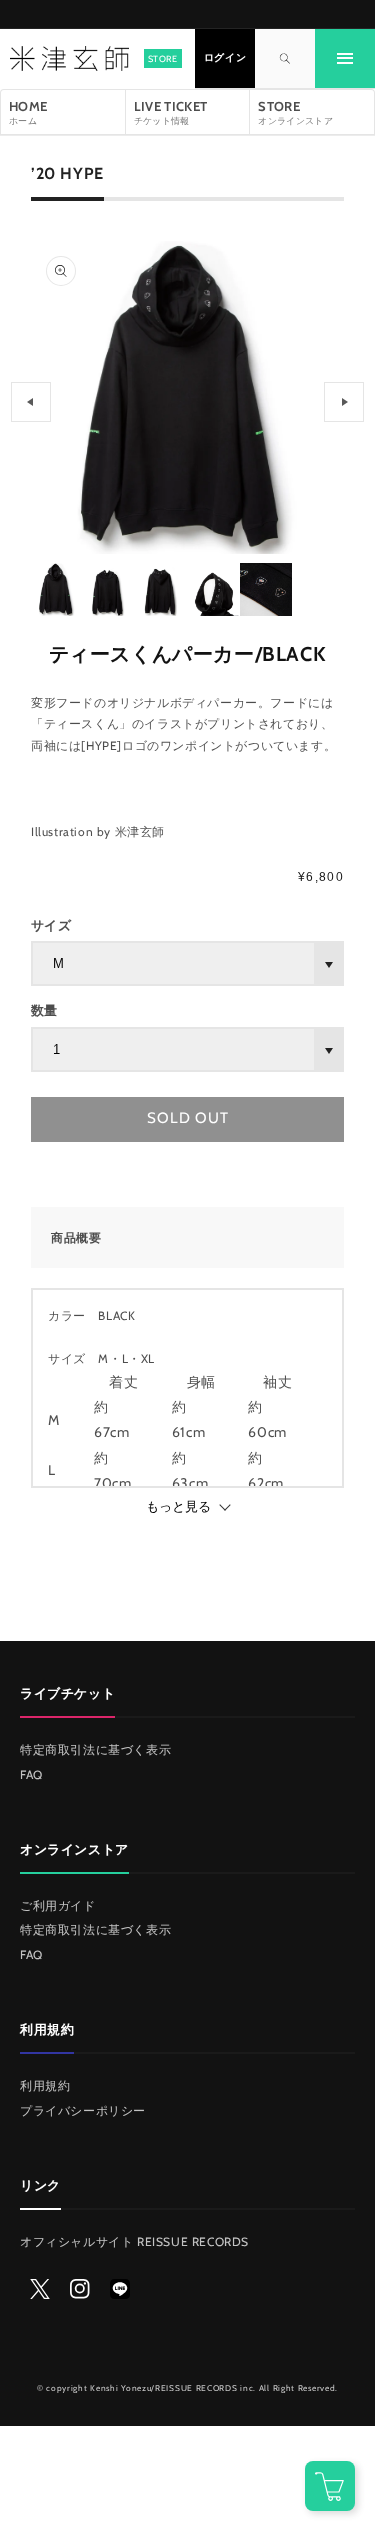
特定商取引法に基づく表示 (95, 1749)
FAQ (31, 1774)
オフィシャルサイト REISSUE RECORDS (134, 2241)
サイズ (51, 925)
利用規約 (45, 2085)
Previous (31, 402)
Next (344, 402)
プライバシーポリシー (83, 2110)
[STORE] (68, 59)
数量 (44, 1010)
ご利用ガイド (58, 1905)
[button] (345, 59)
